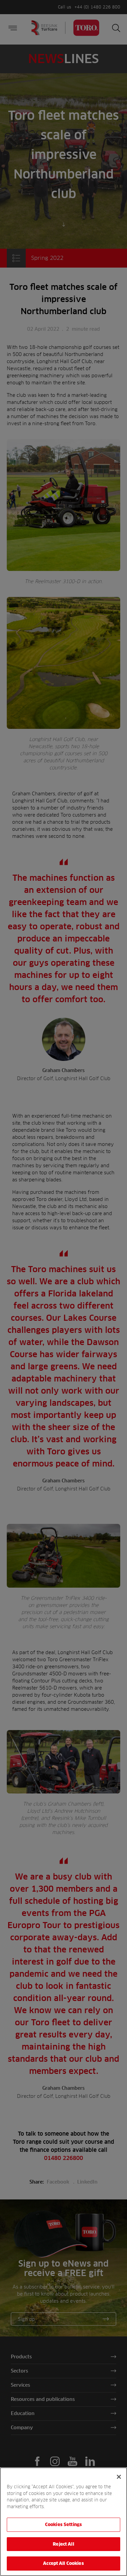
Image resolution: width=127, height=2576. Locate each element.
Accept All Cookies (63, 2563)
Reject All (63, 2544)
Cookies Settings (63, 2524)
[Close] (119, 2477)
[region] (63, 2522)
